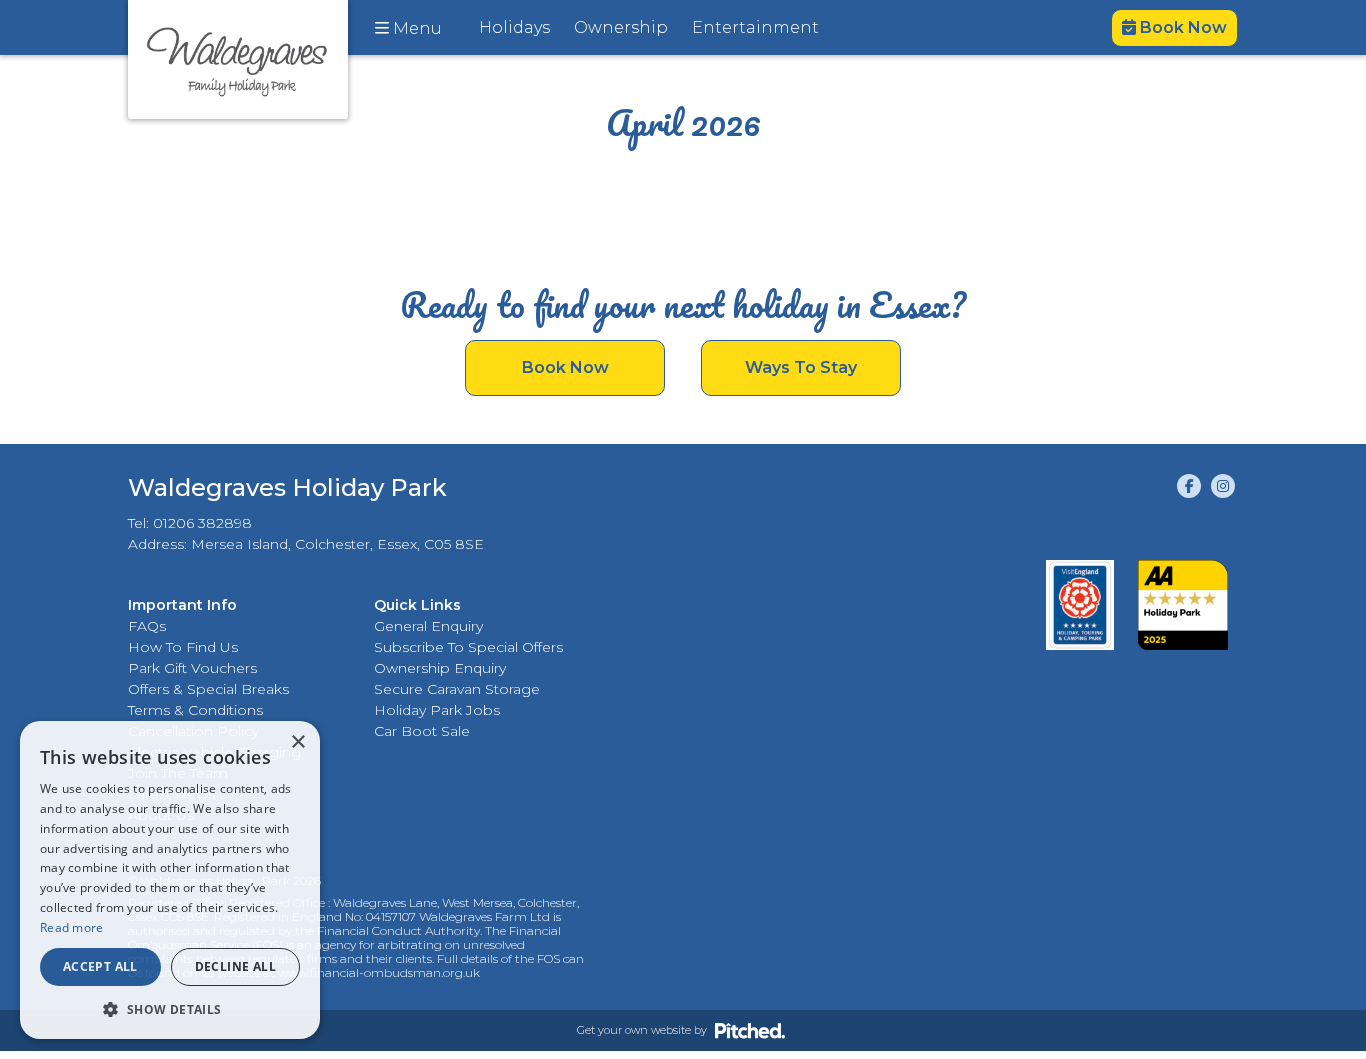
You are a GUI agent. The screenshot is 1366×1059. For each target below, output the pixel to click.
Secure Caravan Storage (457, 689)
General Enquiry (428, 626)
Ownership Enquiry (440, 668)
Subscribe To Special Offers (468, 647)
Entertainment (755, 27)
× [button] (297, 742)
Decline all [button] (235, 966)
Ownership (621, 27)
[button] (170, 1009)
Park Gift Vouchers (192, 668)
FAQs (147, 626)
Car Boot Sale (422, 731)
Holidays (514, 27)
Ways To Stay (801, 367)
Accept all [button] (100, 966)
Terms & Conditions (195, 710)
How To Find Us (183, 647)
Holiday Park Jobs (437, 710)
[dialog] (170, 880)
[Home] (238, 59)
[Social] (1189, 486)
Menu (415, 28)
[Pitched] (750, 1030)
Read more (72, 927)
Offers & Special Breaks (208, 689)
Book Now (1181, 27)
